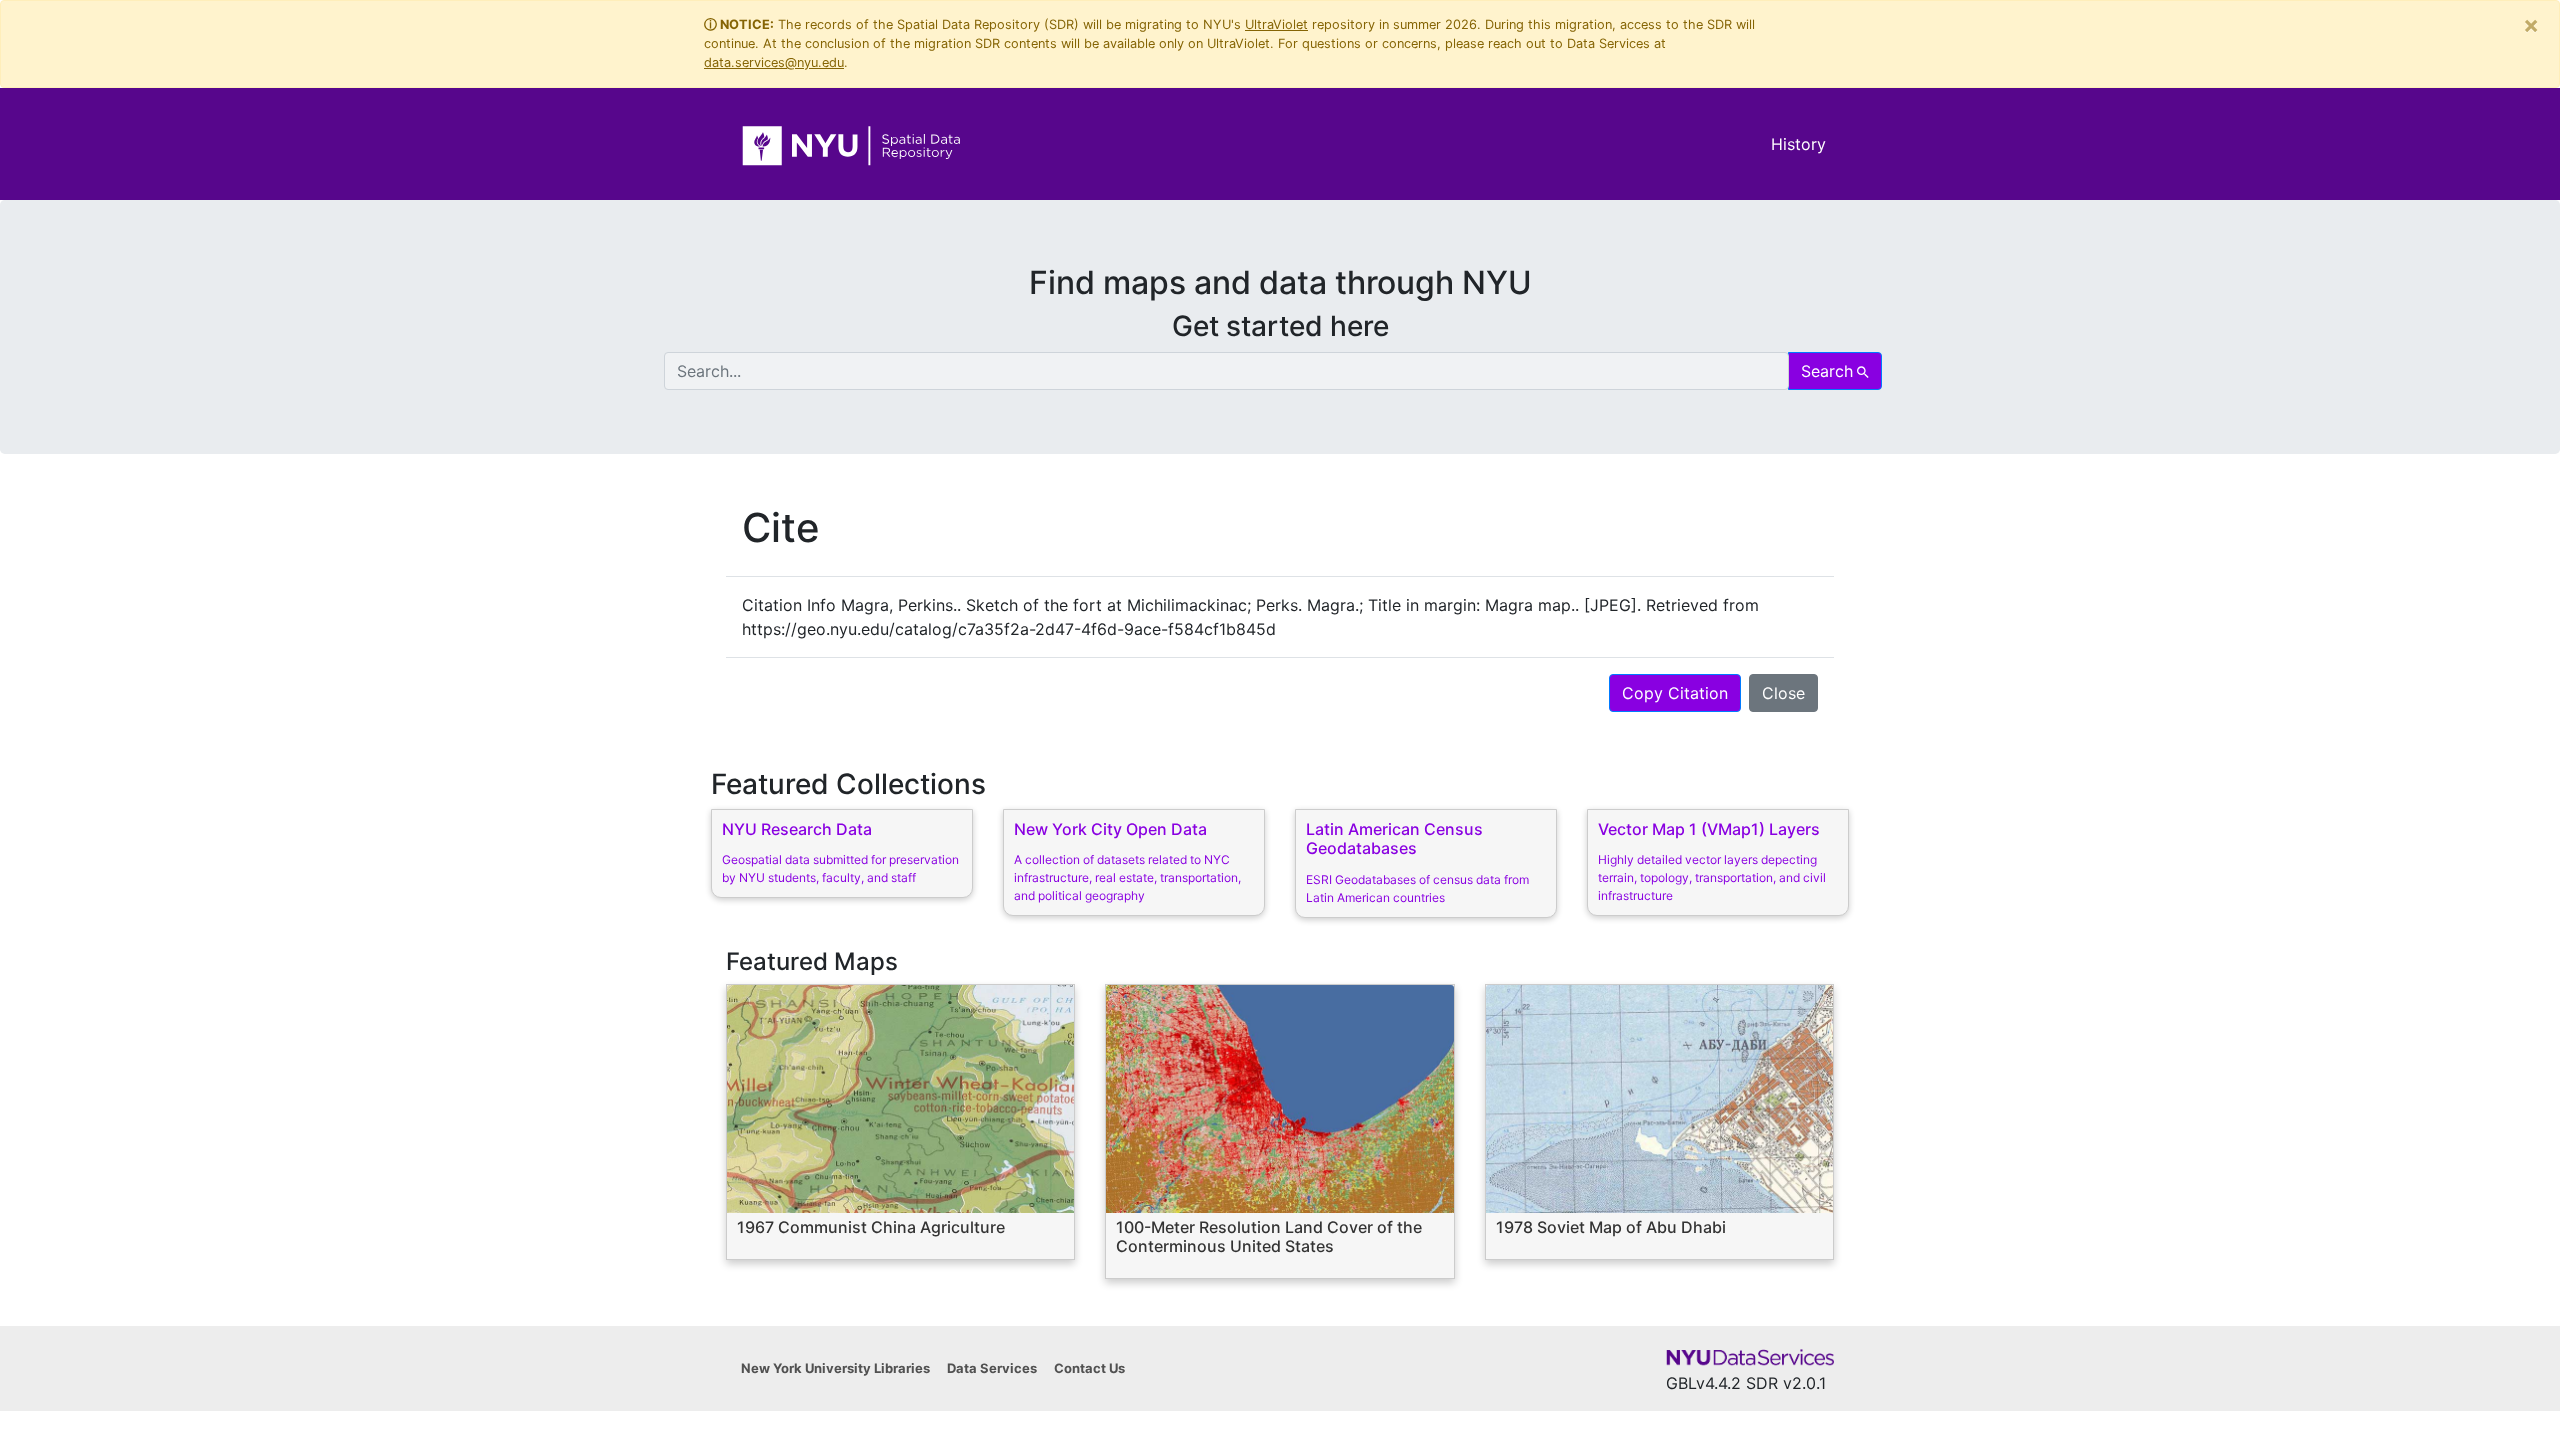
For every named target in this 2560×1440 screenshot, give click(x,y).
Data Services (992, 1368)
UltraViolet (1276, 24)
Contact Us (1089, 1368)
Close (1783, 693)
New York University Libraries (835, 1368)
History (1798, 144)
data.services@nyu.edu (774, 62)
